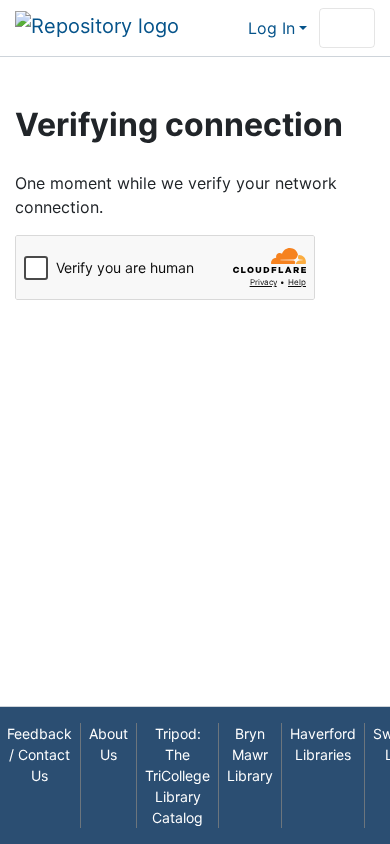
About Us (108, 744)
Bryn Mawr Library (250, 754)
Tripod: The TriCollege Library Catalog (177, 775)
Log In (271, 28)
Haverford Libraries (323, 744)
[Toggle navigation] (347, 28)
